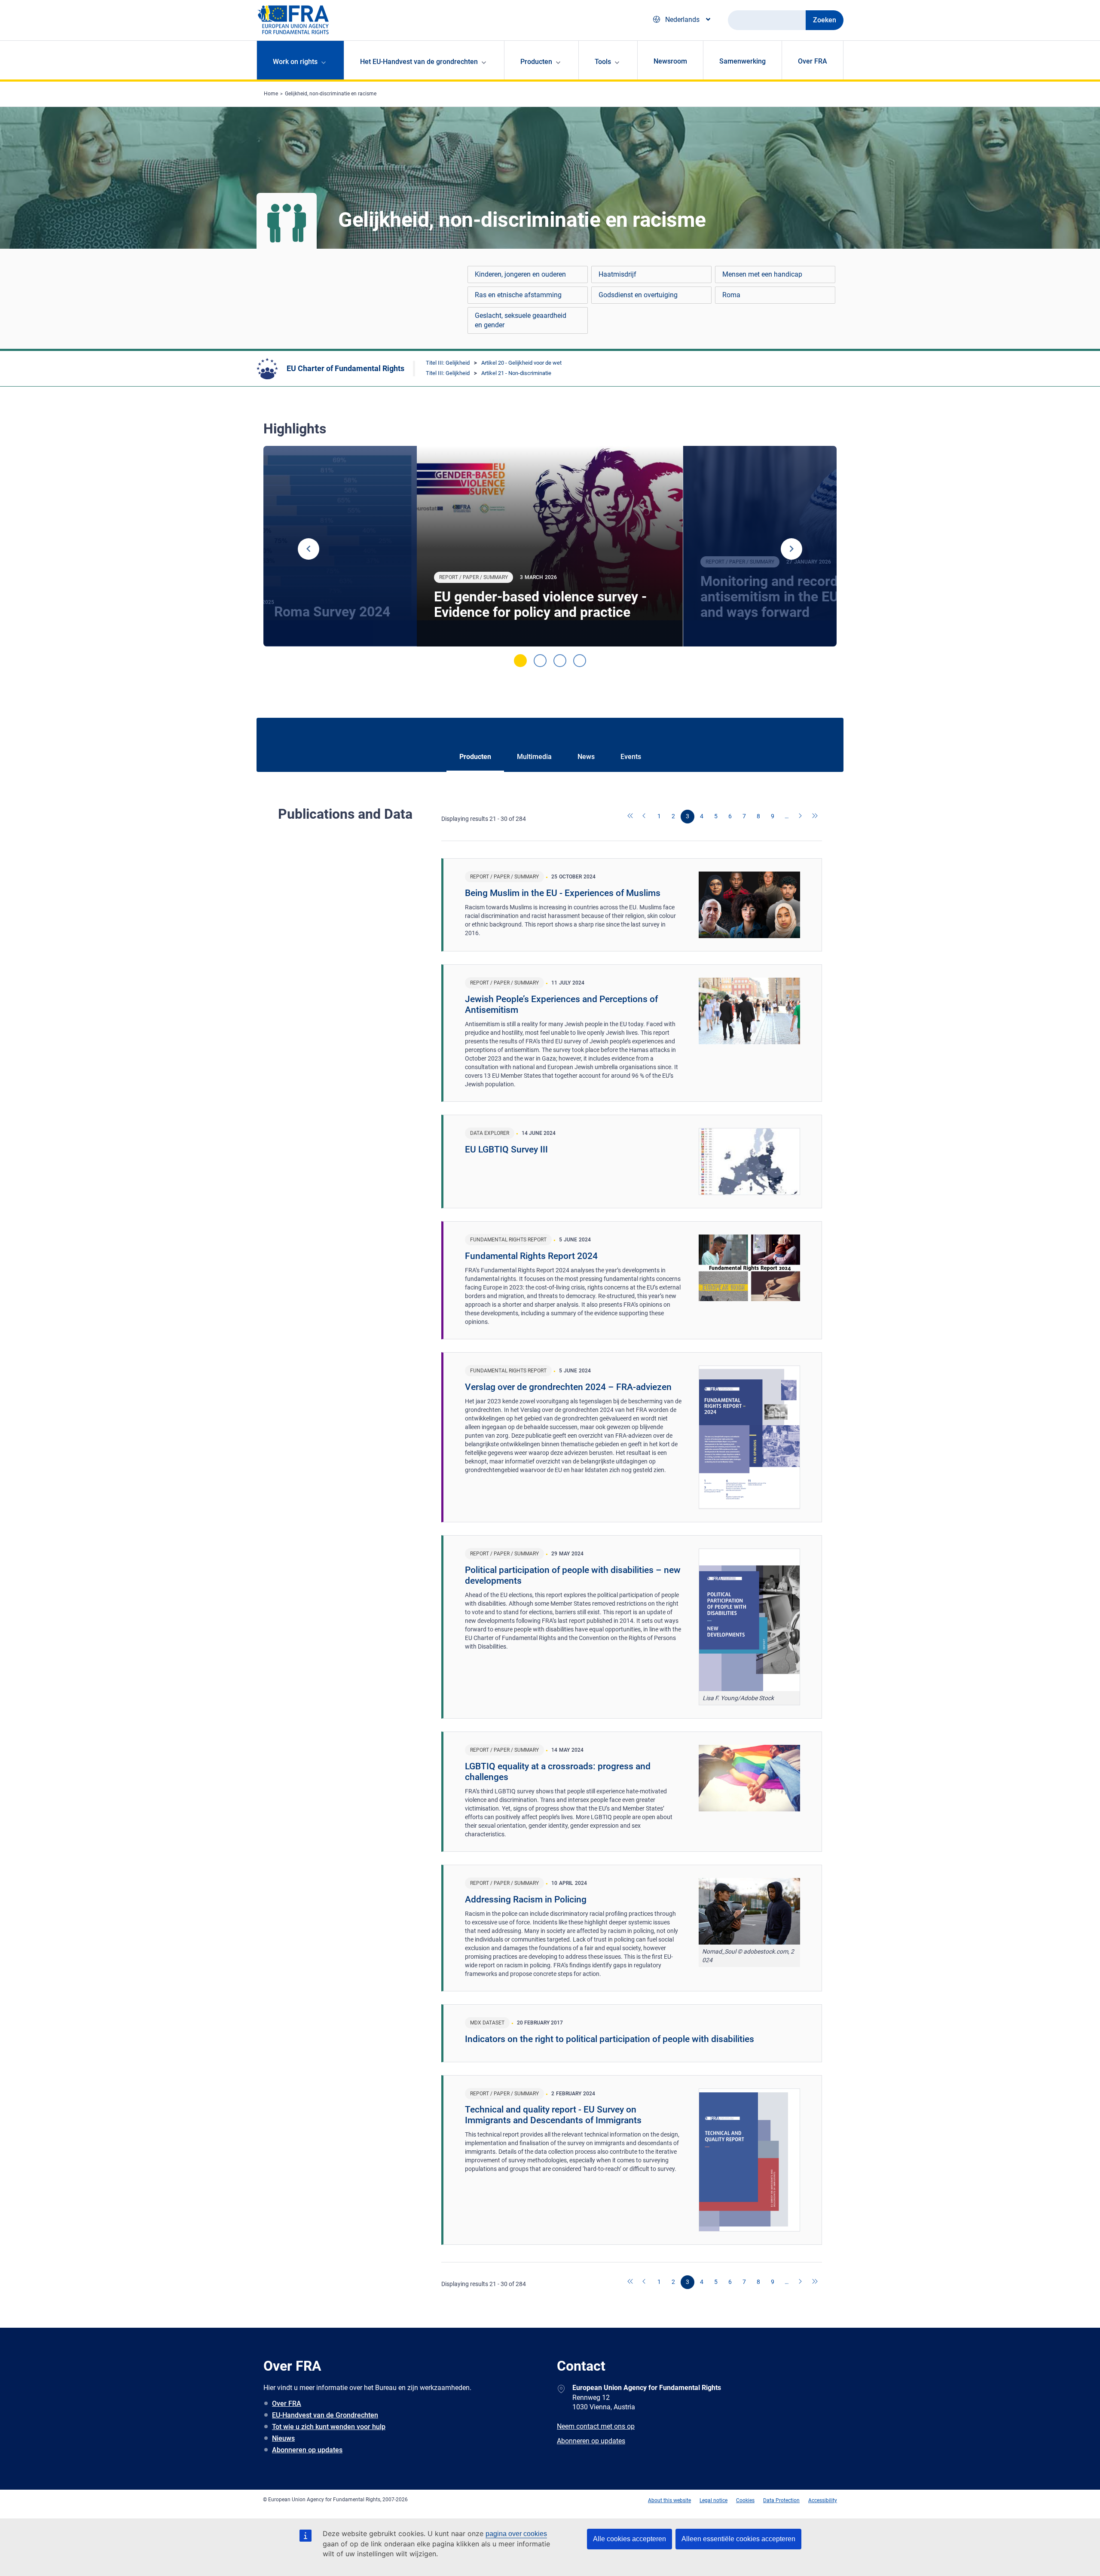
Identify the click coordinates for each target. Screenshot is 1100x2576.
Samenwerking (742, 61)
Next (791, 549)
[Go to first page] (631, 817)
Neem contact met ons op (596, 2426)
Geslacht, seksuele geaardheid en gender (521, 320)
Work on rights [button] (295, 62)
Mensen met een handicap (762, 274)
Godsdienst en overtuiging (638, 295)
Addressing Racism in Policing (526, 1899)
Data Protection (781, 2500)
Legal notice (713, 2500)
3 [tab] (560, 661)
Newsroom (670, 61)
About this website (669, 2500)
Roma (731, 295)
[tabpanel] (550, 546)
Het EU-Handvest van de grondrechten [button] (419, 62)
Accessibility (823, 2500)
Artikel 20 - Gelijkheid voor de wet (521, 363)
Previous (309, 549)
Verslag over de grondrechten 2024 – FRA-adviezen (568, 1387)
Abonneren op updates (307, 2450)
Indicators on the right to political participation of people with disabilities (610, 2039)
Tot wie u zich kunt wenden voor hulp (329, 2427)
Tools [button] (603, 62)
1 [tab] (520, 661)
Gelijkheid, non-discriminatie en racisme (331, 94)
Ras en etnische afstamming (518, 295)
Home (271, 94)
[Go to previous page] (645, 817)
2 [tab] (540, 661)
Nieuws (283, 2438)
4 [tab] (580, 661)
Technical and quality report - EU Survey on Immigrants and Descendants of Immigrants (553, 2115)
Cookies (745, 2500)
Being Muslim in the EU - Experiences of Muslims (563, 893)
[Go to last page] (815, 817)
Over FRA (813, 61)
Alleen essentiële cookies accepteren (738, 2539)
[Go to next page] (801, 817)
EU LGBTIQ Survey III (506, 1149)
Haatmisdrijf (617, 274)
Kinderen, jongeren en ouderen (520, 274)
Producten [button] (536, 62)
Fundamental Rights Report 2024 (531, 1256)
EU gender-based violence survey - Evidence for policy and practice (540, 604)
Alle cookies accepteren (629, 2539)
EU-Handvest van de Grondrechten (325, 2415)
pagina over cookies (516, 2534)
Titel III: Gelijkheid (448, 363)
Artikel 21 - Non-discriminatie (516, 373)
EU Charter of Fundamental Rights (345, 368)
